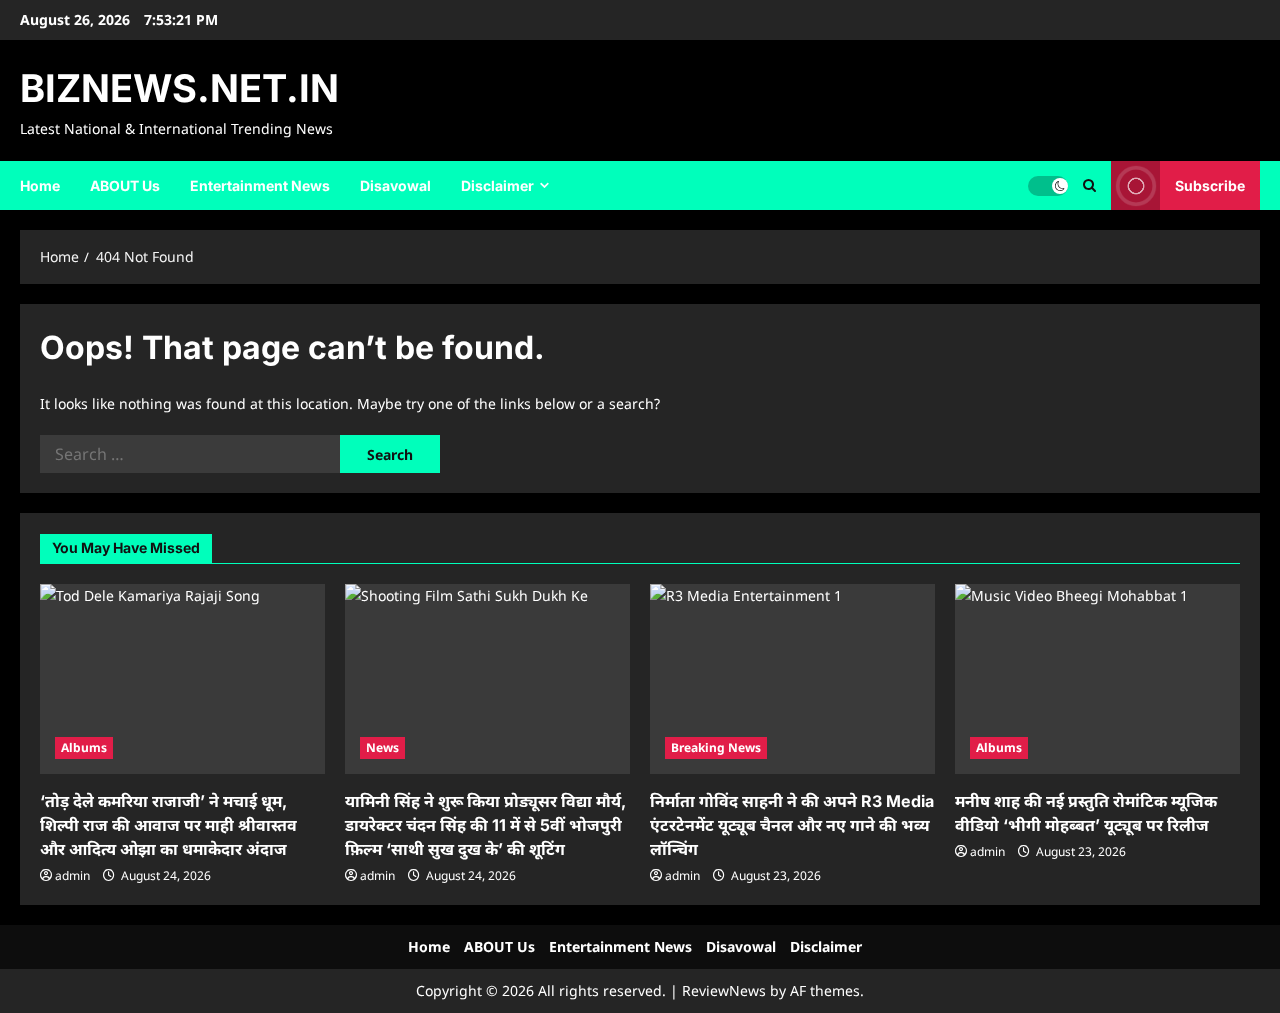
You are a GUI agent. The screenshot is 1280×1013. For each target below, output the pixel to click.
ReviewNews (724, 990)
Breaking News (716, 747)
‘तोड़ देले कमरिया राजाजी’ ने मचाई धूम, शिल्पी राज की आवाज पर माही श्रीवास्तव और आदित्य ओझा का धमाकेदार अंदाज (168, 825)
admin (72, 875)
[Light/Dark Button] (1048, 185)
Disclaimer (497, 185)
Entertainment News (260, 185)
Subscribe (1210, 184)
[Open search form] (1089, 185)
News (382, 747)
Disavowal (395, 185)
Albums (84, 747)
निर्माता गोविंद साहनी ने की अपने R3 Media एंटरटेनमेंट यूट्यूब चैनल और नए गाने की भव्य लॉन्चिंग (792, 825)
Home (40, 185)
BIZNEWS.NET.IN (179, 88)
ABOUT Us (125, 185)
